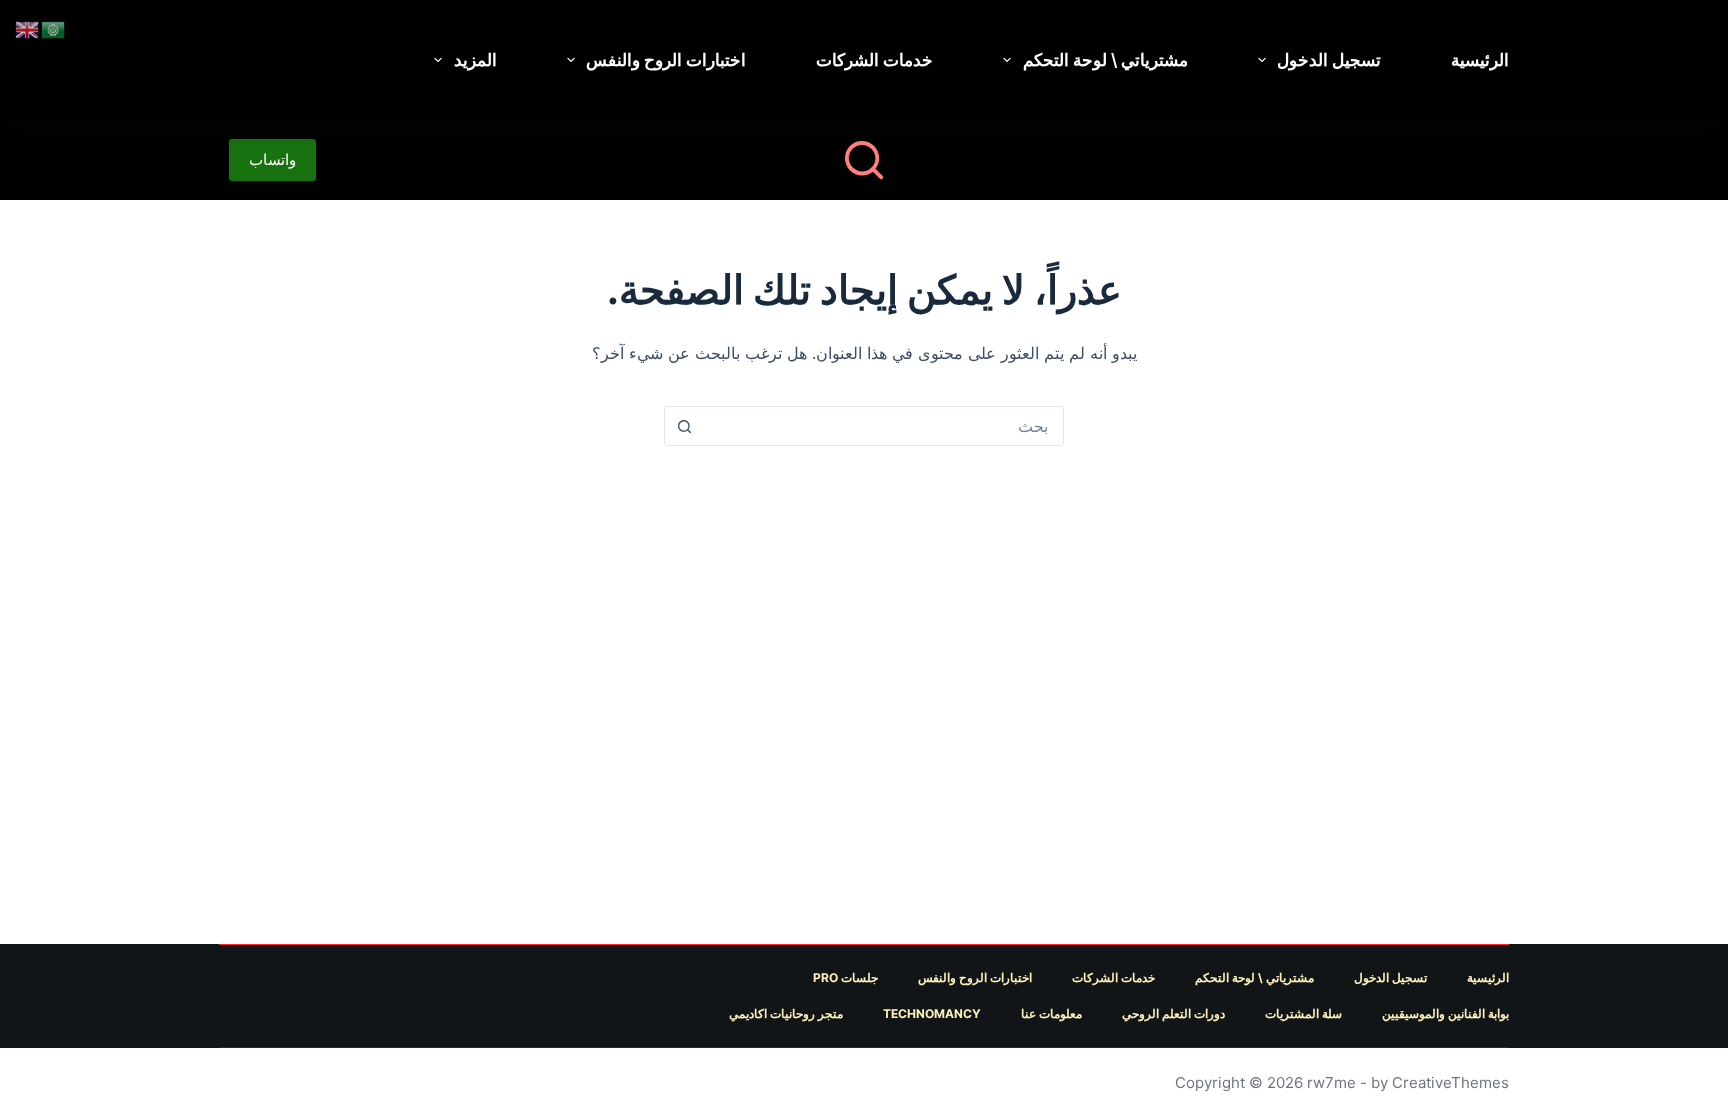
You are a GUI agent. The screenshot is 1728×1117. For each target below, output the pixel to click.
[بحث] (864, 160)
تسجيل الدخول (1329, 60)
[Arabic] (54, 28)
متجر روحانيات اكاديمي (786, 1013)
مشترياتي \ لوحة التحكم (1105, 60)
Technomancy (932, 1013)
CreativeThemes (1450, 1082)
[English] (28, 28)
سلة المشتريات (1303, 1013)
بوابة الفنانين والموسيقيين (1445, 1013)
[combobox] (883, 426)
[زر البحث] (684, 426)
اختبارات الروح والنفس (666, 60)
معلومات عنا (1051, 1013)
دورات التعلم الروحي (1173, 1013)
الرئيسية (1480, 60)
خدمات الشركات (874, 60)
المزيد (475, 60)
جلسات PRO (845, 977)
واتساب (272, 159)
